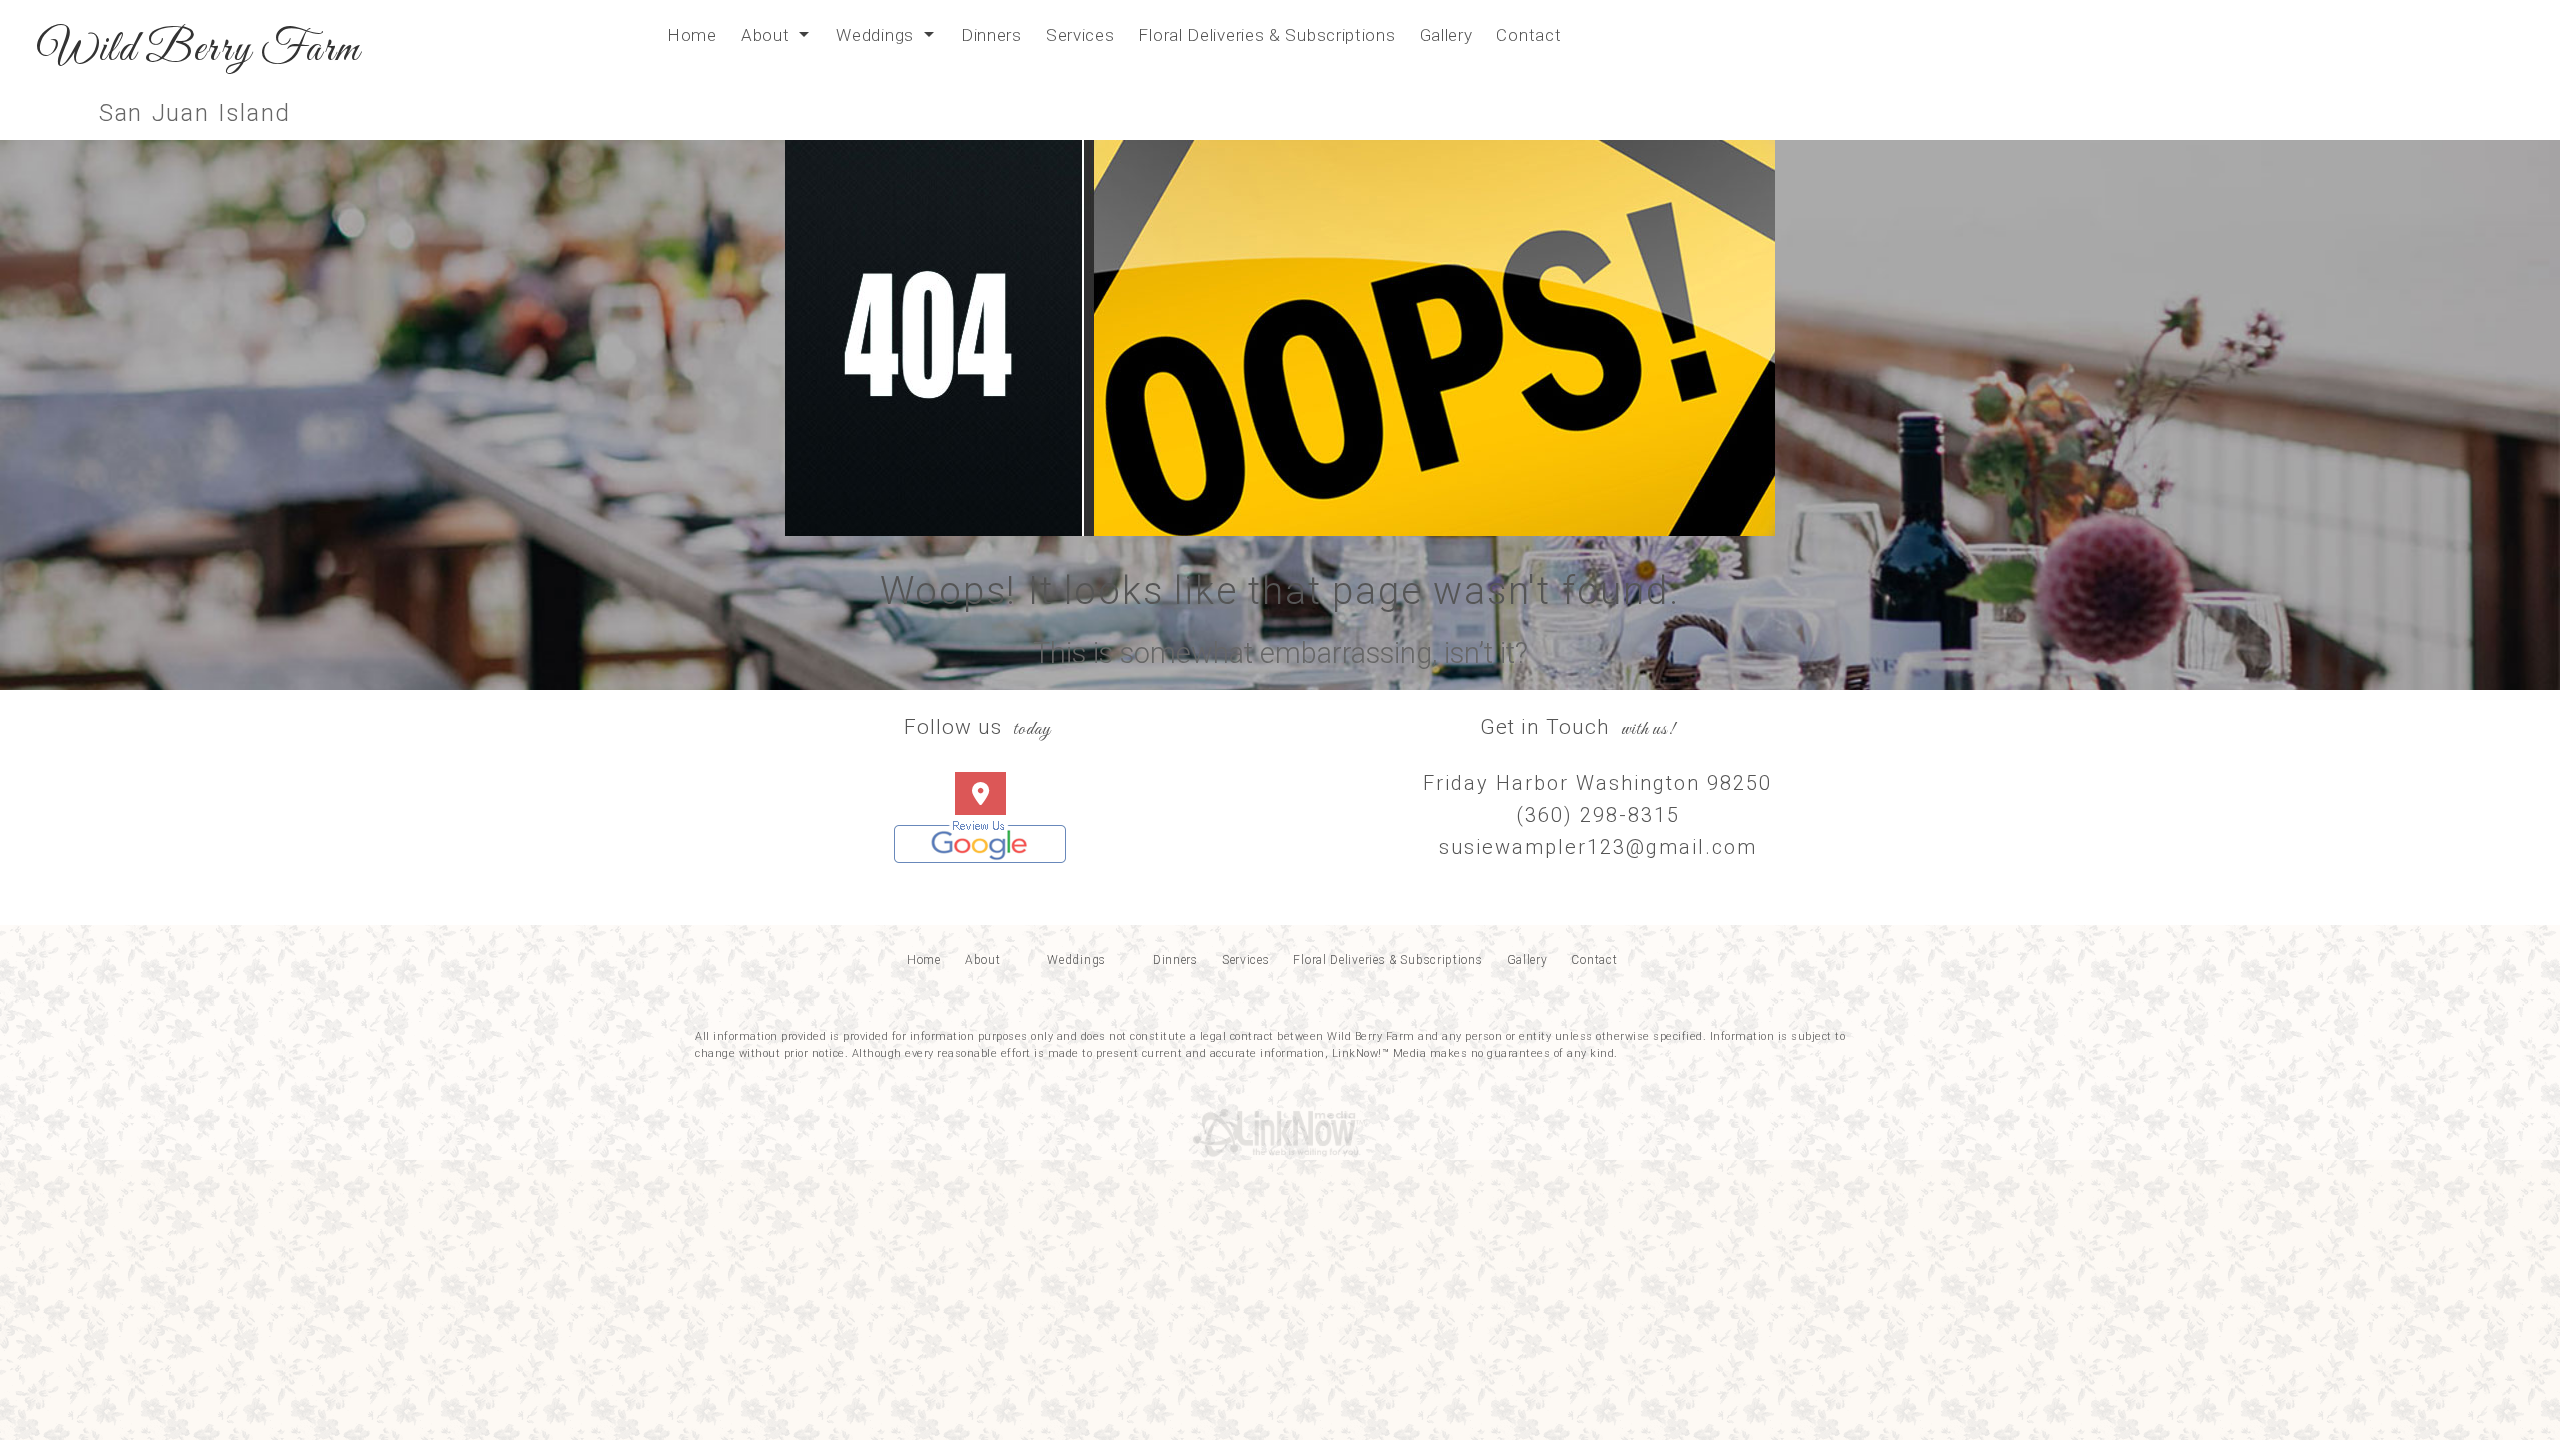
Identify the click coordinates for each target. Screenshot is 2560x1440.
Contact (1528, 35)
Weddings (875, 35)
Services (1080, 35)
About (765, 35)
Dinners (991, 35)
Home (692, 35)
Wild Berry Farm (199, 50)
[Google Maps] (980, 796)
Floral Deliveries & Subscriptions (1266, 35)
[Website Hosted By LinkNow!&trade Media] (1280, 1126)
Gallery (1446, 35)
